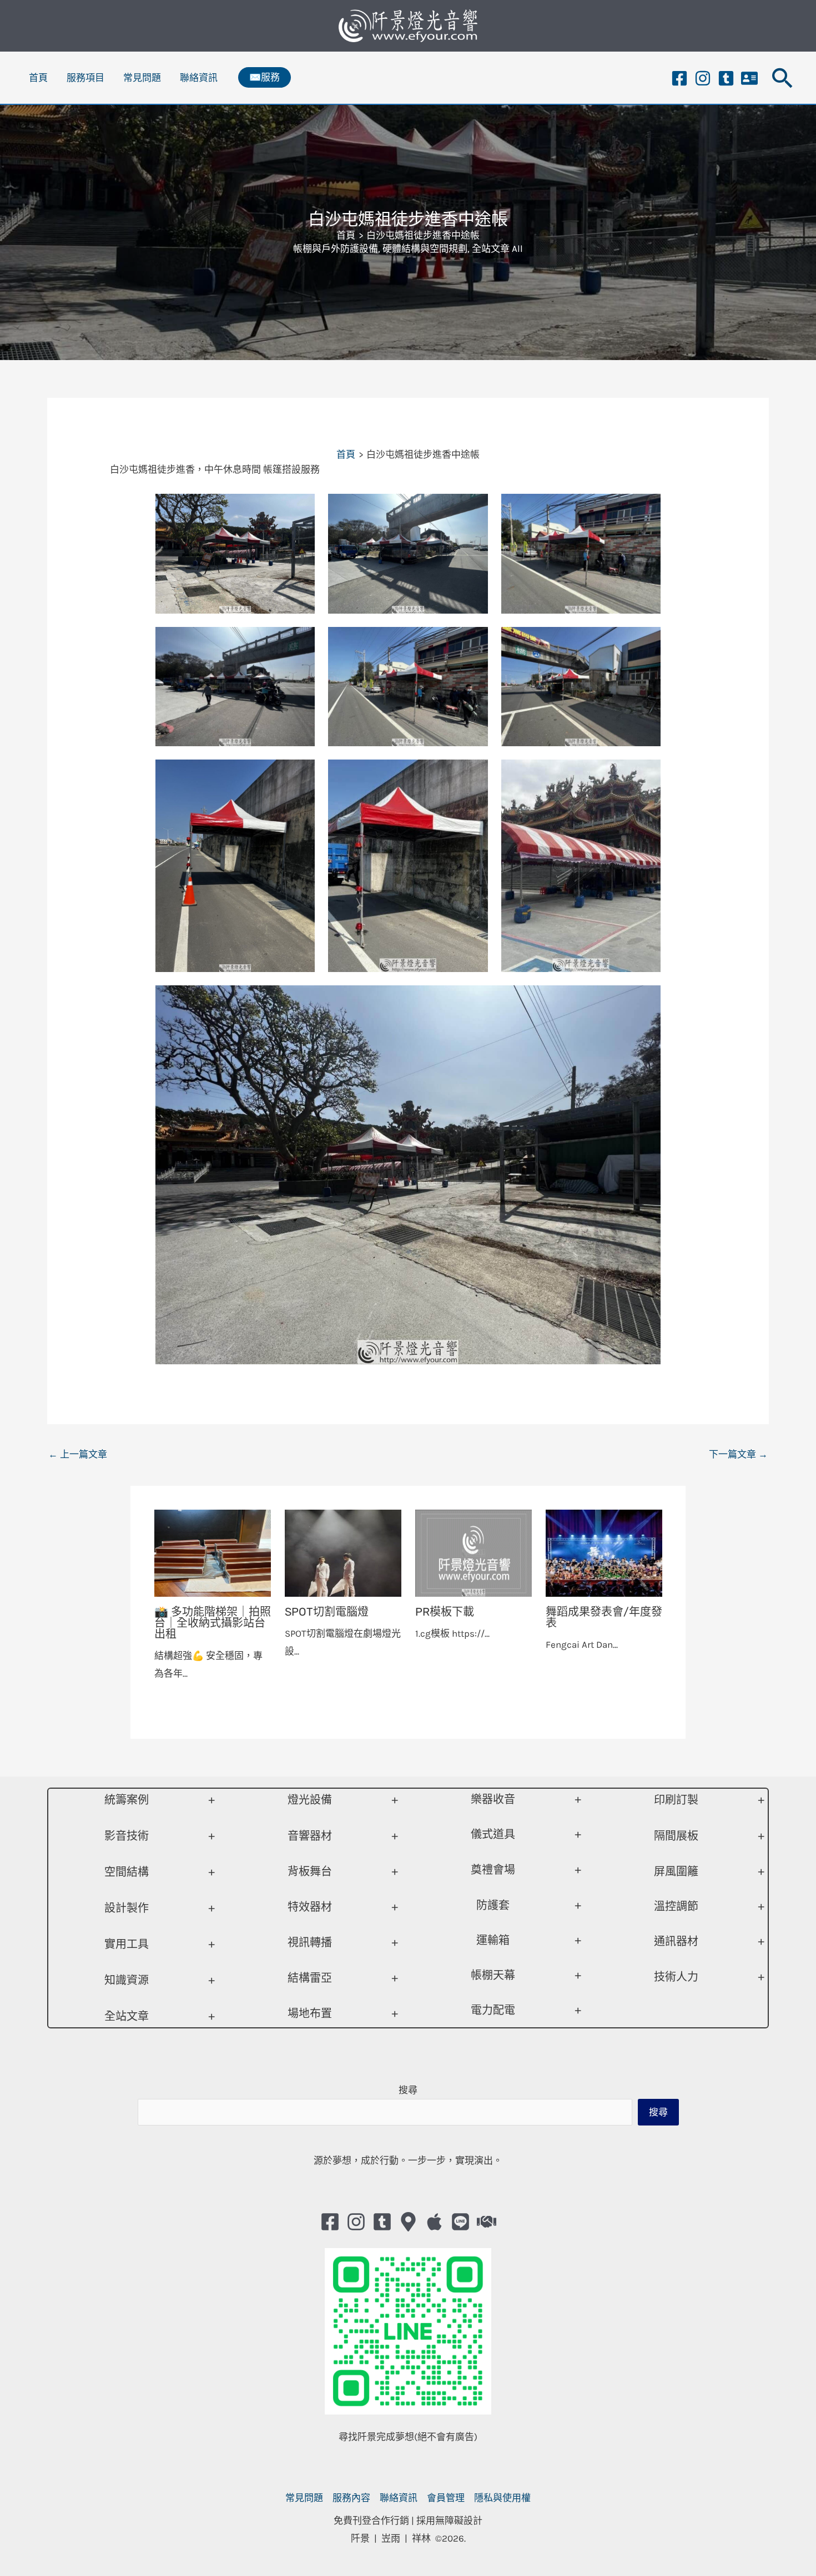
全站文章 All (497, 249)
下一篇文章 (738, 1454)
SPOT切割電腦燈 (327, 1612)
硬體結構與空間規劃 (425, 249)
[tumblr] (726, 78)
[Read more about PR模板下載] (474, 1552)
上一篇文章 (78, 1454)
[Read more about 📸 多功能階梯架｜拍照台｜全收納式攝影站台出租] (213, 1552)
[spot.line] (460, 2222)
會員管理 (446, 2498)
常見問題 (142, 78)
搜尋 (408, 2090)
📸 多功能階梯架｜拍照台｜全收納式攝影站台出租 (213, 1623)
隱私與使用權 (502, 2498)
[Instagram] (703, 78)
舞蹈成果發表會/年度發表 (604, 1617)
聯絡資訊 (199, 78)
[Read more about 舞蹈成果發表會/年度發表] (604, 1552)
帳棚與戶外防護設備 (336, 249)
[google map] (408, 2222)
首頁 (38, 78)
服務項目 (85, 78)
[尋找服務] (487, 2222)
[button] (265, 77)
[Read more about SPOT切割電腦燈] (343, 1552)
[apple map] (434, 2222)
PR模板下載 (445, 1612)
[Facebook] (679, 78)
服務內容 (351, 2498)
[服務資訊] (749, 78)
